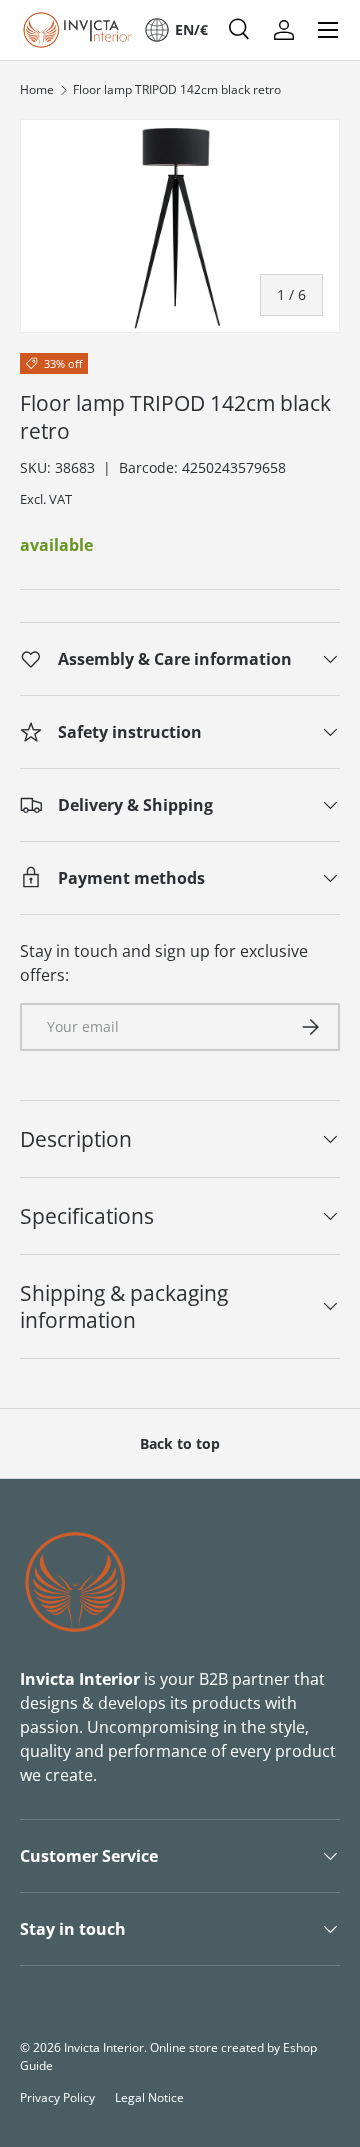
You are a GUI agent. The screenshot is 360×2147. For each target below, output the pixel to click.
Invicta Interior (104, 2047)
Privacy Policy (57, 2097)
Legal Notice (149, 2097)
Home (37, 90)
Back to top (180, 1443)
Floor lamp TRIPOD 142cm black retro (177, 90)
